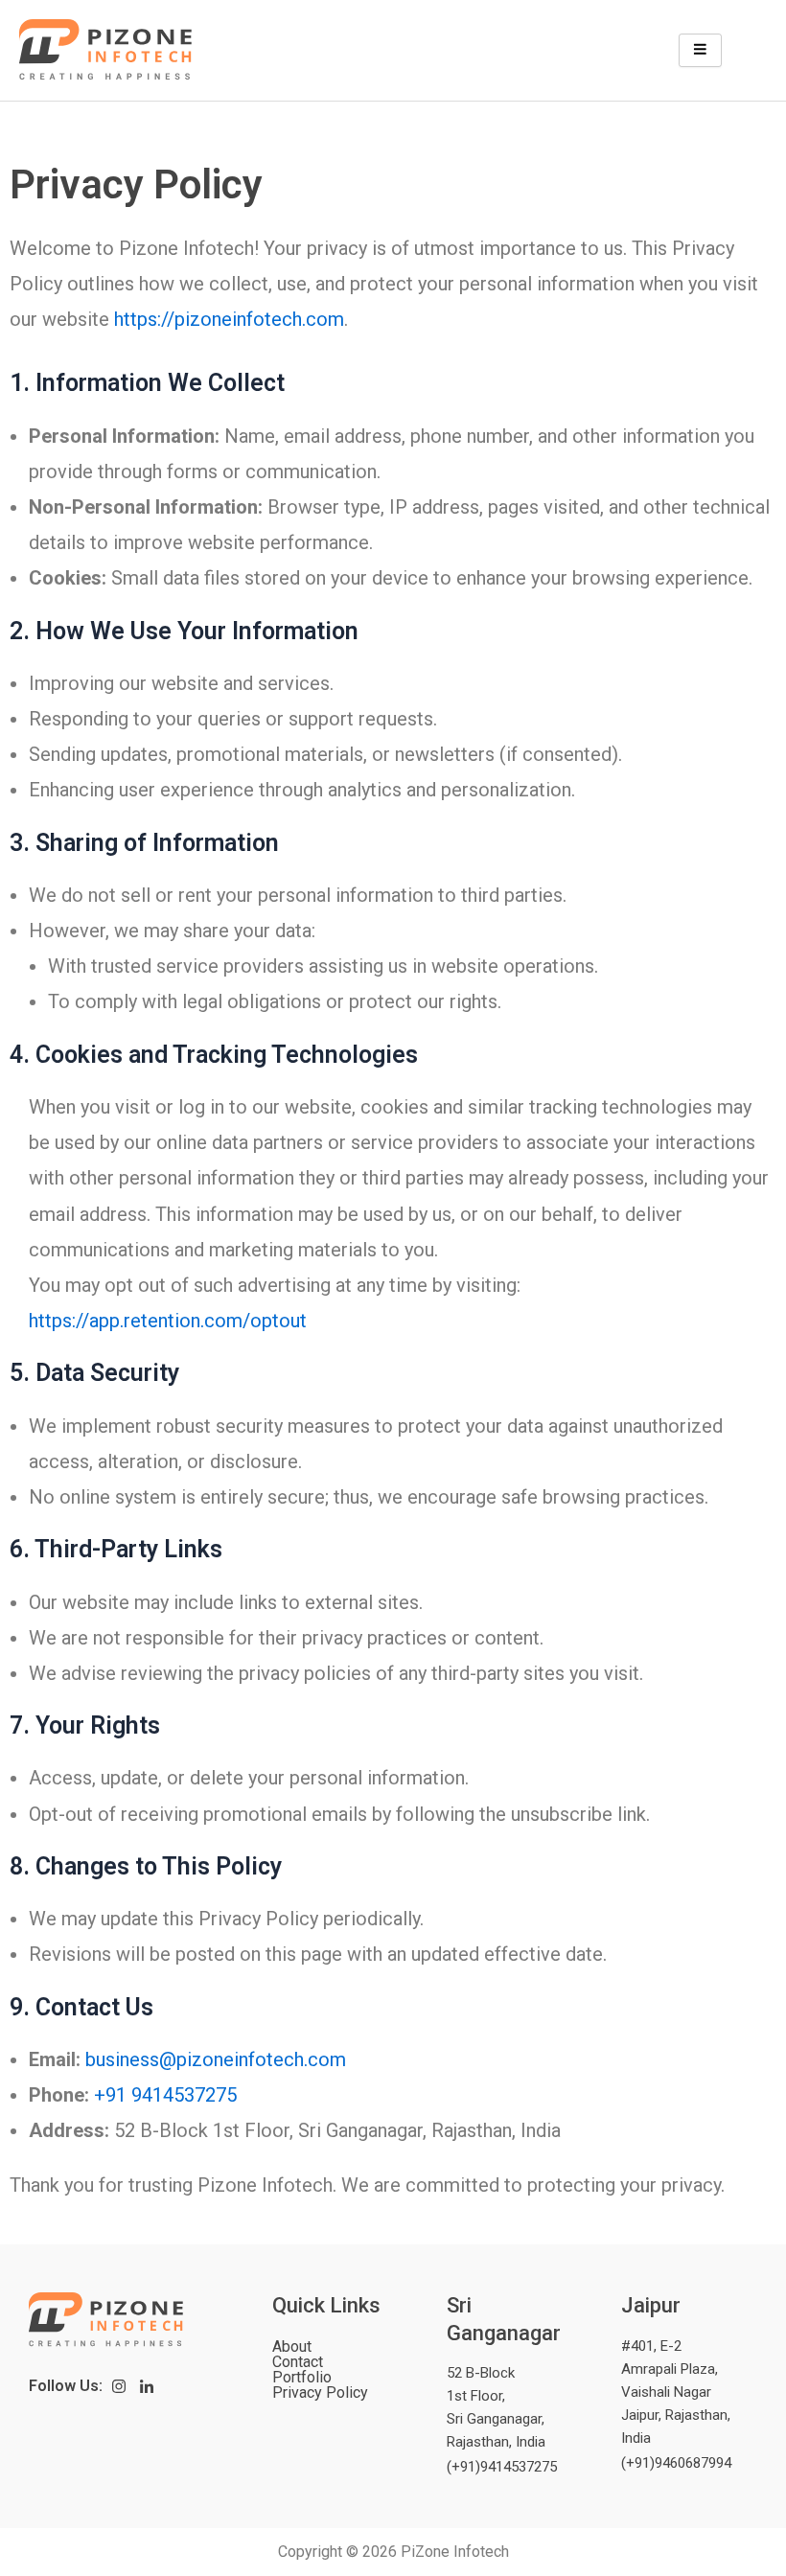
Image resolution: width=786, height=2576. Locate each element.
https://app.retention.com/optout (168, 1321)
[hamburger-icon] (700, 50)
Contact (298, 2362)
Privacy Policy (320, 2393)
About (292, 2347)
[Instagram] (119, 2386)
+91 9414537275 (165, 2095)
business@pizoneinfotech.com (216, 2059)
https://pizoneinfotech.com (229, 319)
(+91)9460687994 (676, 2463)
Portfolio (302, 2378)
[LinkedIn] (147, 2386)
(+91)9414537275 (502, 2467)
